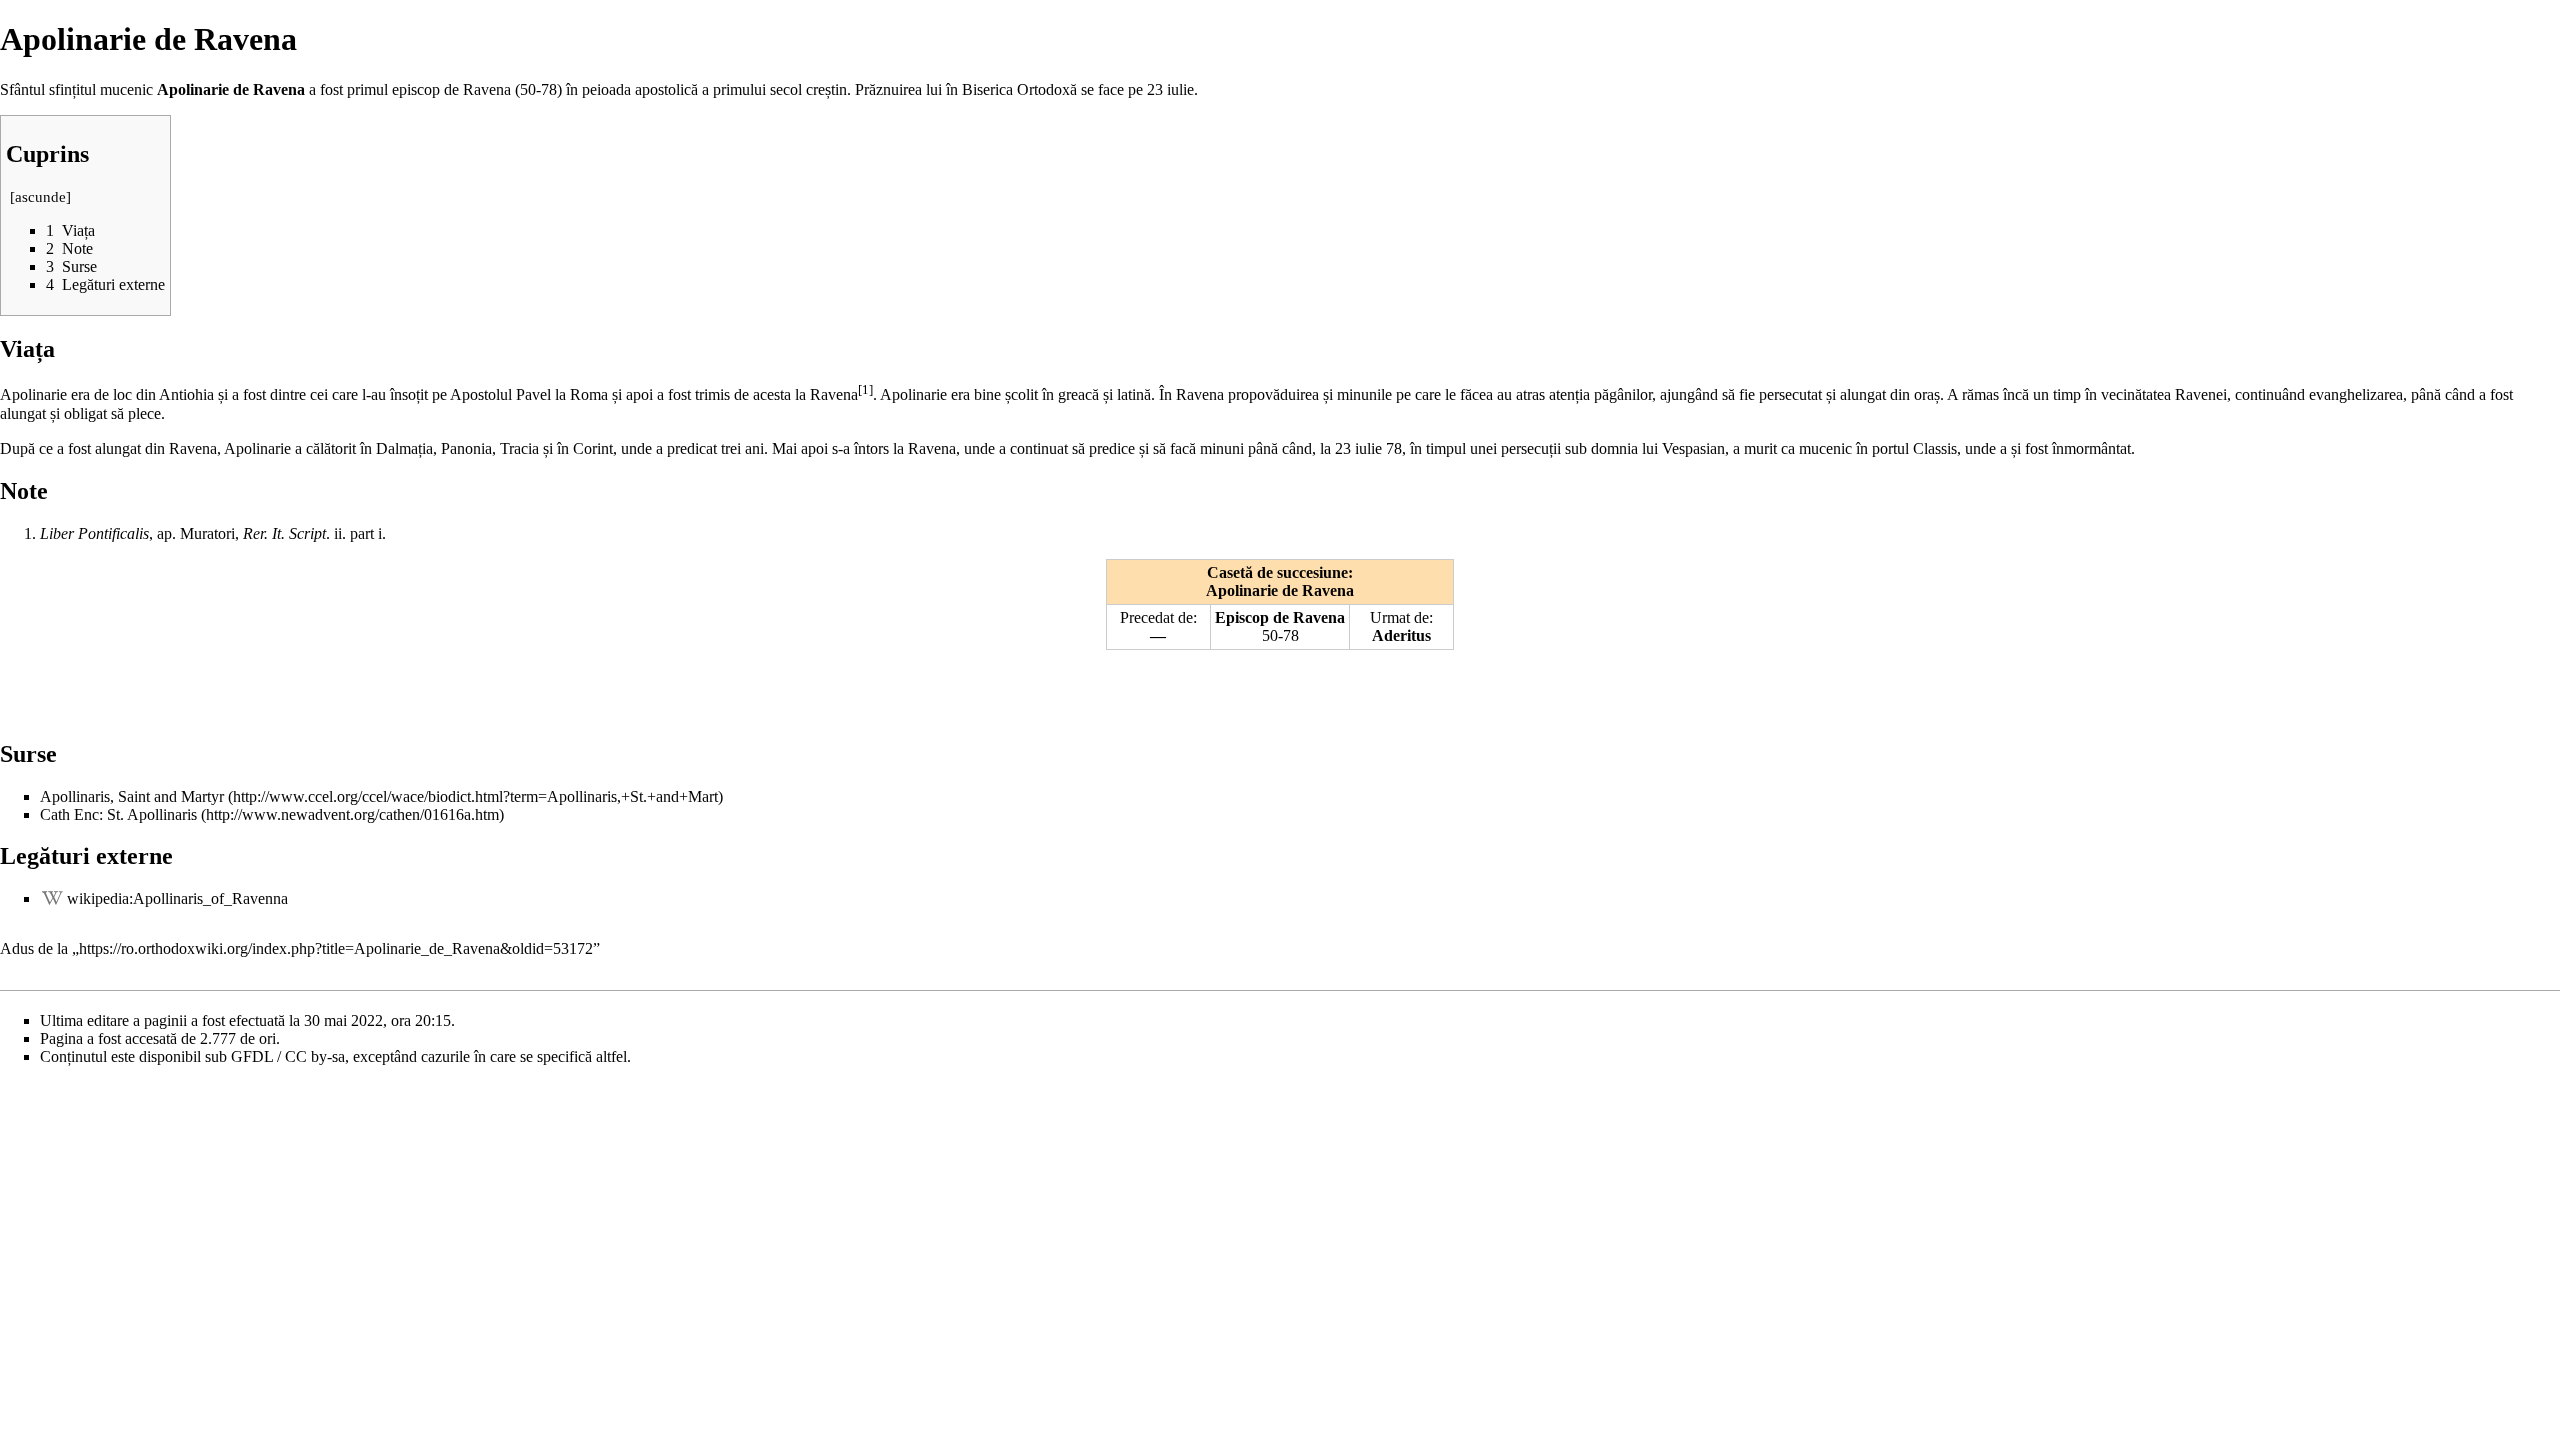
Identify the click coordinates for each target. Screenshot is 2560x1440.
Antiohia (186, 394)
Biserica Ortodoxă (1019, 89)
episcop (416, 89)
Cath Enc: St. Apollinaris (120, 814)
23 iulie (1170, 89)
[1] (865, 389)
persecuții (1531, 448)
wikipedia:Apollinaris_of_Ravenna (177, 898)
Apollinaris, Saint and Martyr (132, 796)
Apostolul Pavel (500, 394)
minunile (1364, 394)
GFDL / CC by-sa (288, 1056)
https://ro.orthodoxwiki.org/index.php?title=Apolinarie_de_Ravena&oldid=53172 (336, 948)
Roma (589, 394)
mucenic (1825, 448)
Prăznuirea (888, 89)
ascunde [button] (40, 197)
